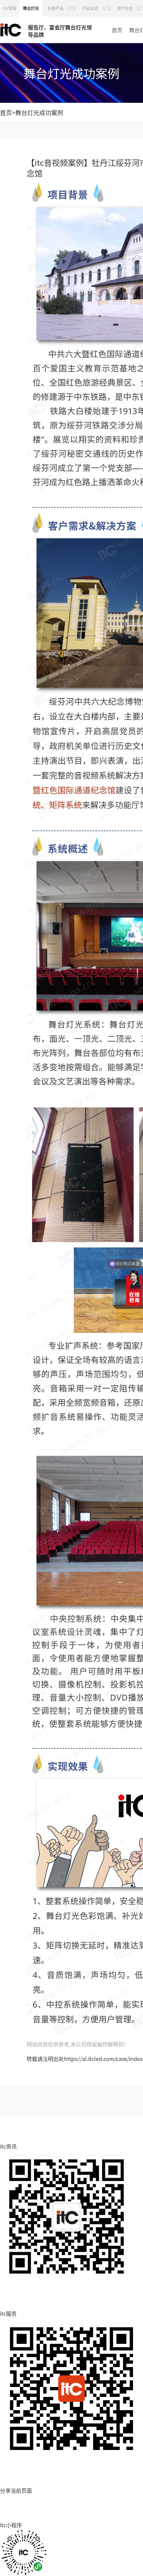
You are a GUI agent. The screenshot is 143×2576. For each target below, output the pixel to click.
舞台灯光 (31, 8)
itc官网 (10, 8)
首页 (117, 30)
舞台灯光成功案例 (39, 112)
